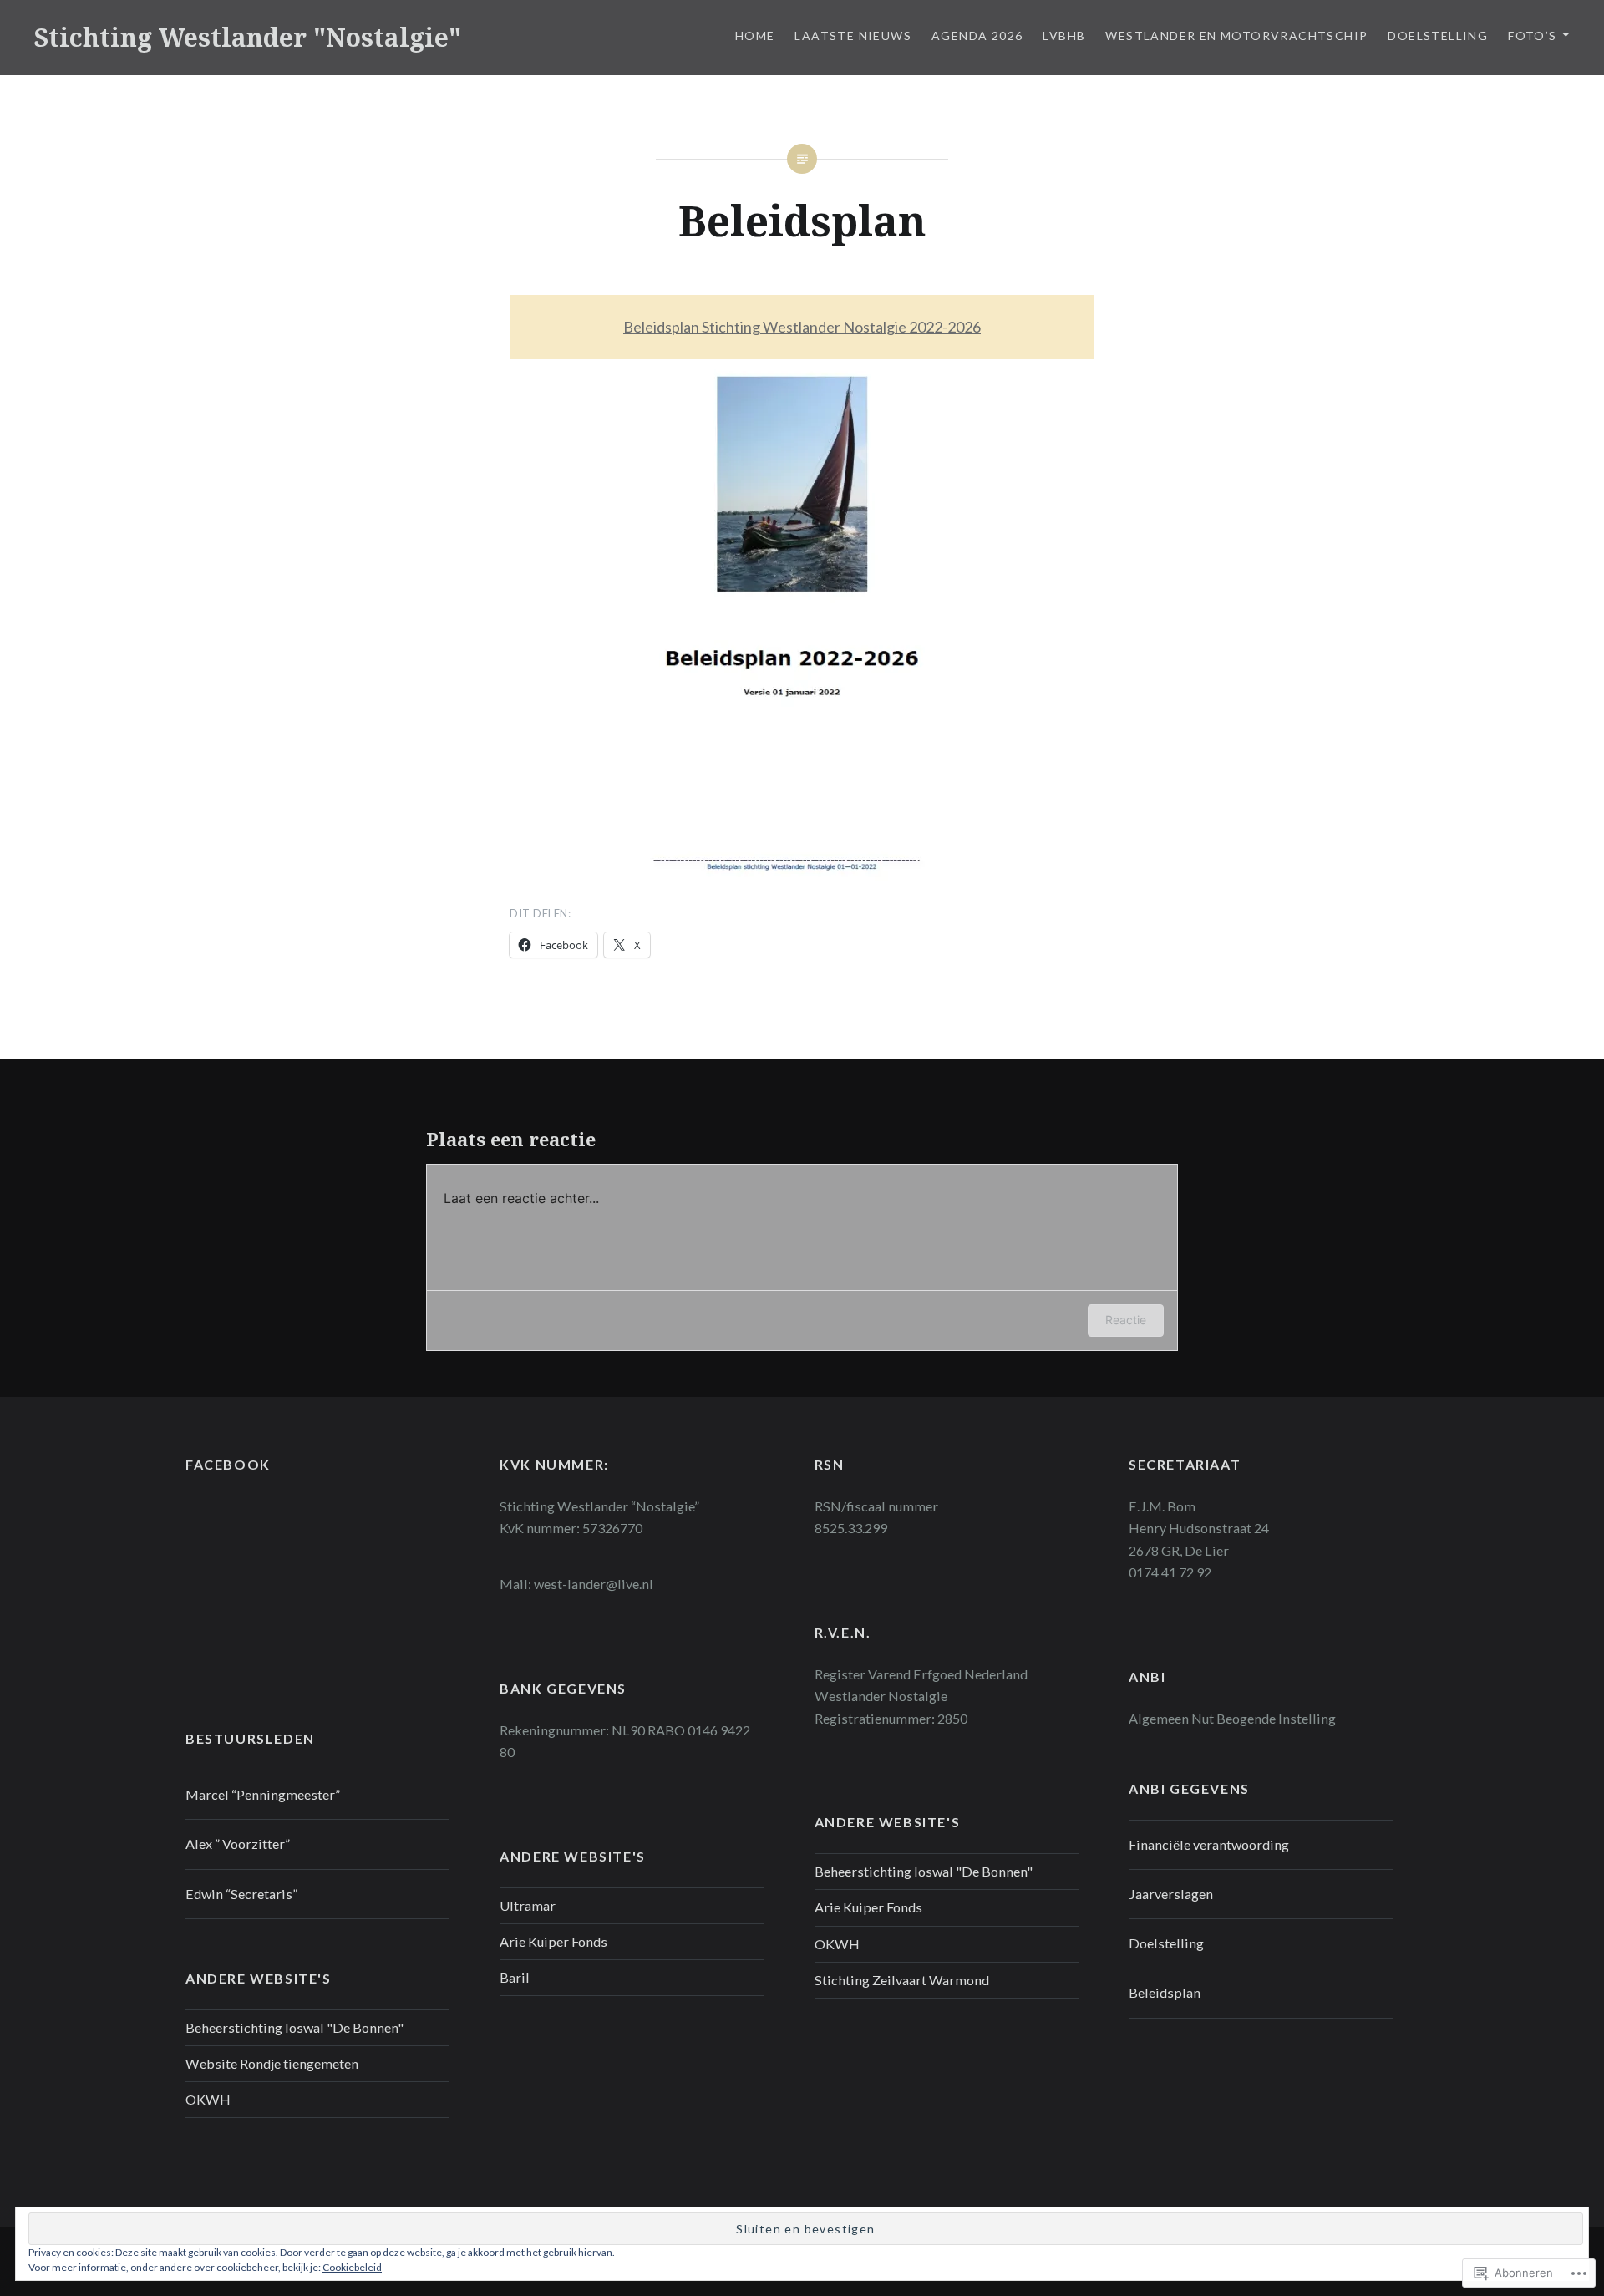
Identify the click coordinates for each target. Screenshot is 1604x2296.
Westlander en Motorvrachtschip (1236, 36)
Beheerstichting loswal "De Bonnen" (924, 1871)
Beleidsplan (1165, 1992)
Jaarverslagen (1171, 1894)
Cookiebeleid (352, 2267)
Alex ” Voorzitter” (238, 1844)
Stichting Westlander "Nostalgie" (247, 37)
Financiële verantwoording (1209, 1844)
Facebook (228, 1464)
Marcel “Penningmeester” (263, 1794)
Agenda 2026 (977, 36)
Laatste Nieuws (853, 36)
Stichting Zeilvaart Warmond (902, 1980)
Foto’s (1532, 36)
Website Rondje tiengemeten (272, 2063)
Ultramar (528, 1905)
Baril (515, 1977)
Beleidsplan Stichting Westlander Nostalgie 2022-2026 (802, 327)
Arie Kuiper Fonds (868, 1907)
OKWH (837, 1944)
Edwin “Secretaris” (241, 1894)
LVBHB (1064, 36)
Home (755, 36)
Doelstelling (1438, 36)
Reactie (1126, 1320)
